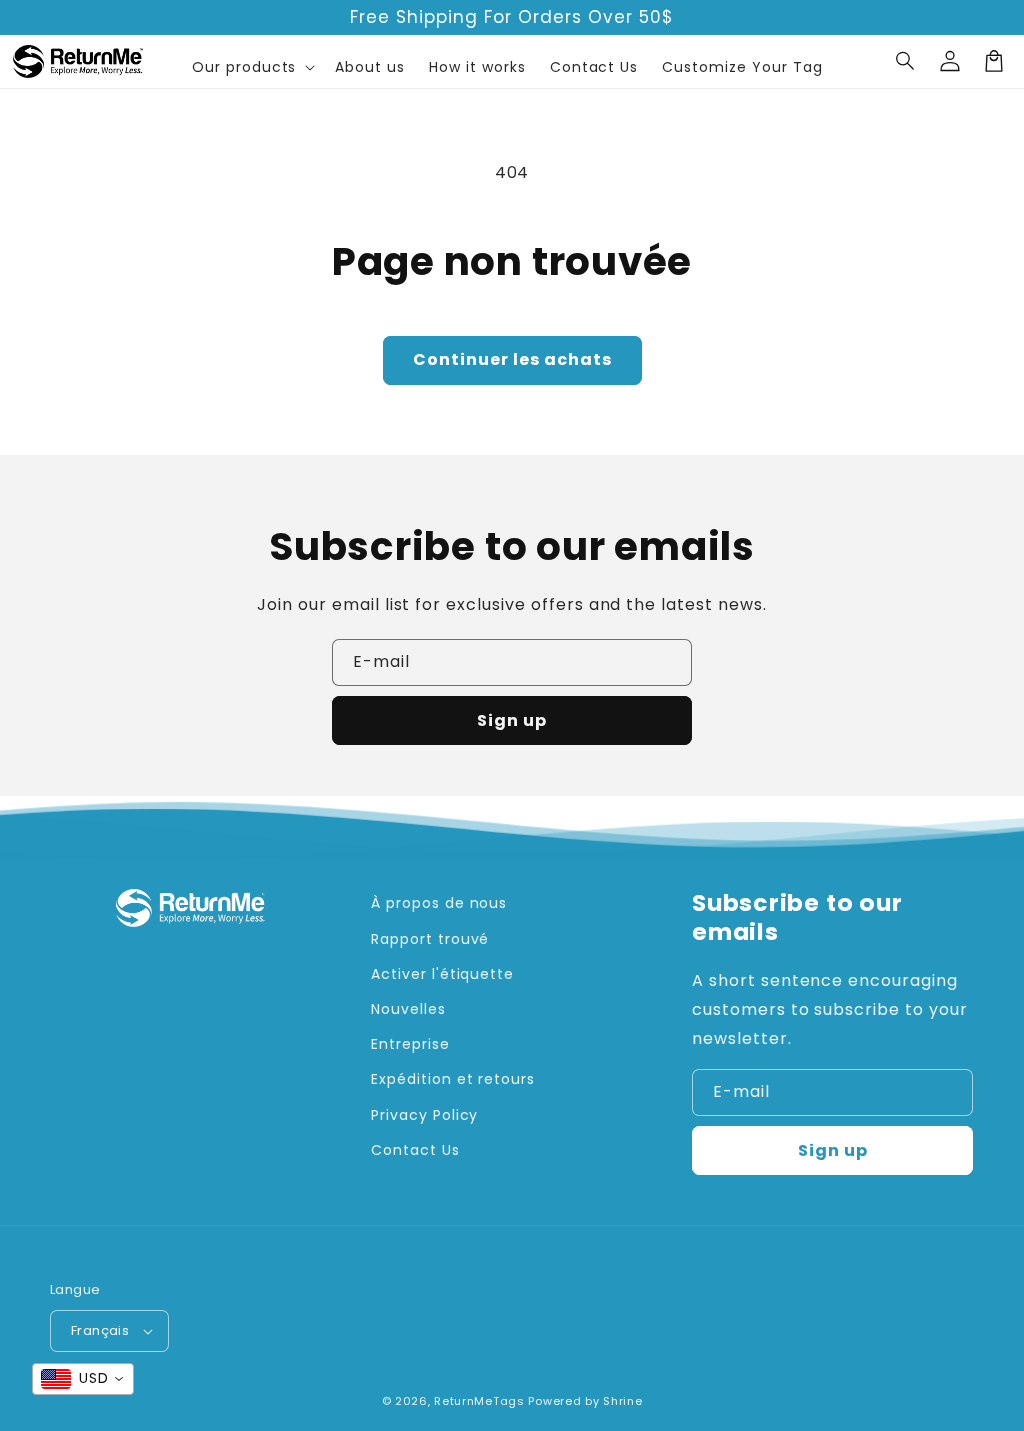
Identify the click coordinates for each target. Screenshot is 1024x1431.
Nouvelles (408, 1009)
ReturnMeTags (479, 1401)
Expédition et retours (453, 1079)
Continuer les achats (512, 359)
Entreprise (410, 1044)
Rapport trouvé (430, 939)
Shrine (622, 1401)
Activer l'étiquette (442, 974)
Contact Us (415, 1150)
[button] (906, 61)
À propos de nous (439, 903)
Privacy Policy (424, 1115)
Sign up (512, 720)
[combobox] (83, 1379)
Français (100, 1330)
